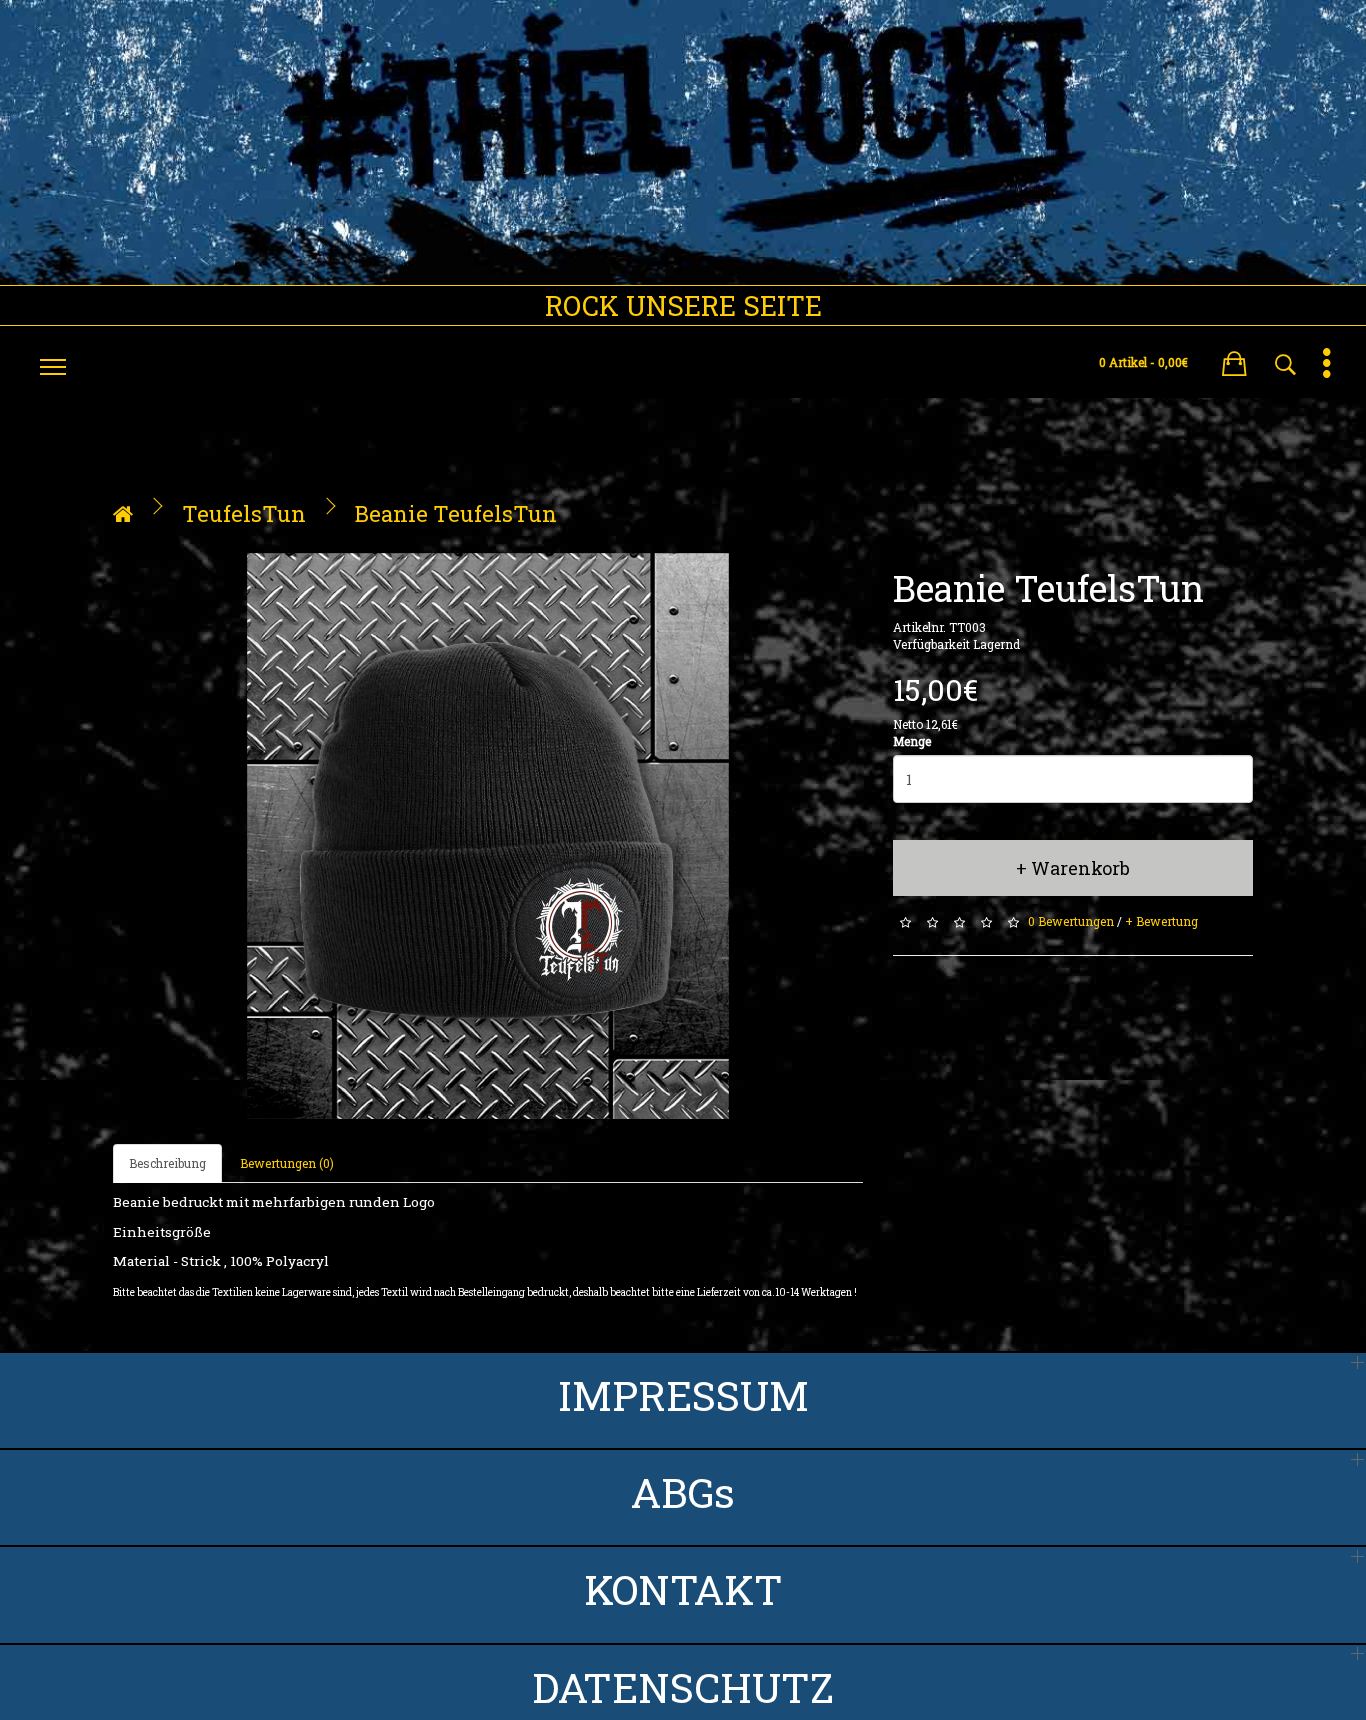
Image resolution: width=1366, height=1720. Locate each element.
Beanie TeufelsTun (456, 513)
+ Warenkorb (1073, 868)
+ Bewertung (1161, 922)
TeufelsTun (244, 513)
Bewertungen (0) (287, 1163)
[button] (1234, 360)
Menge (912, 741)
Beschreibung (167, 1163)
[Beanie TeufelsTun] (488, 836)
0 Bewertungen (1071, 922)
